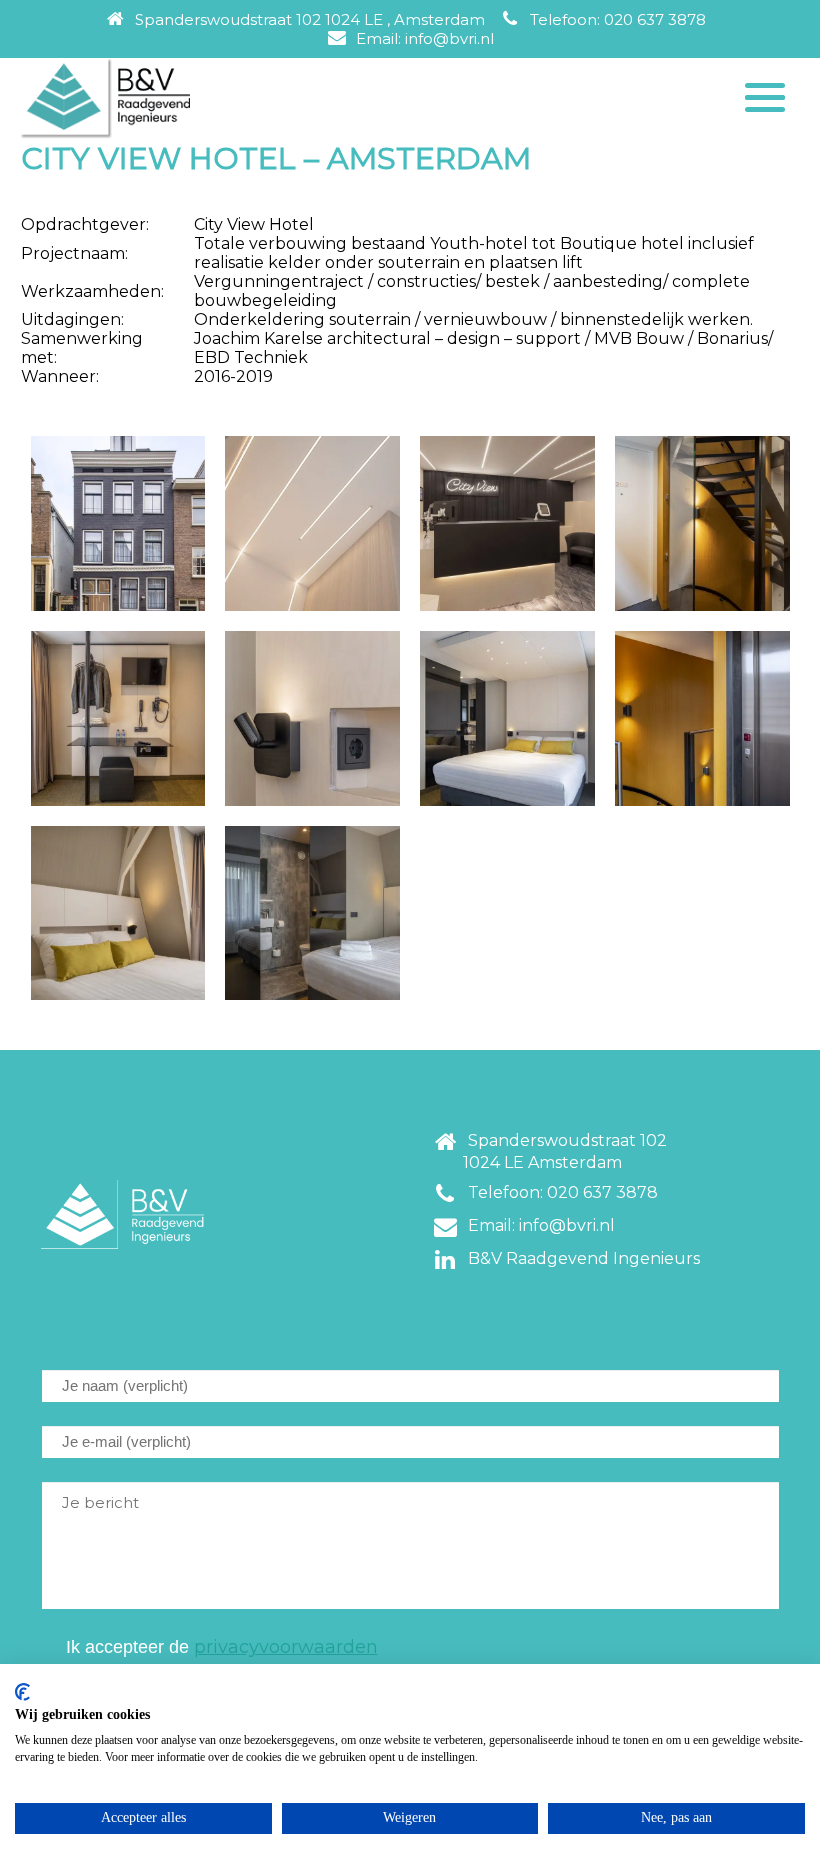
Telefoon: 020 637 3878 (614, 19)
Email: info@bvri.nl (421, 38)
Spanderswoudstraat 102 (563, 1151)
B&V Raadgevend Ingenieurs (580, 1258)
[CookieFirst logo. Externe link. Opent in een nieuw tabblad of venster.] (22, 1692)
